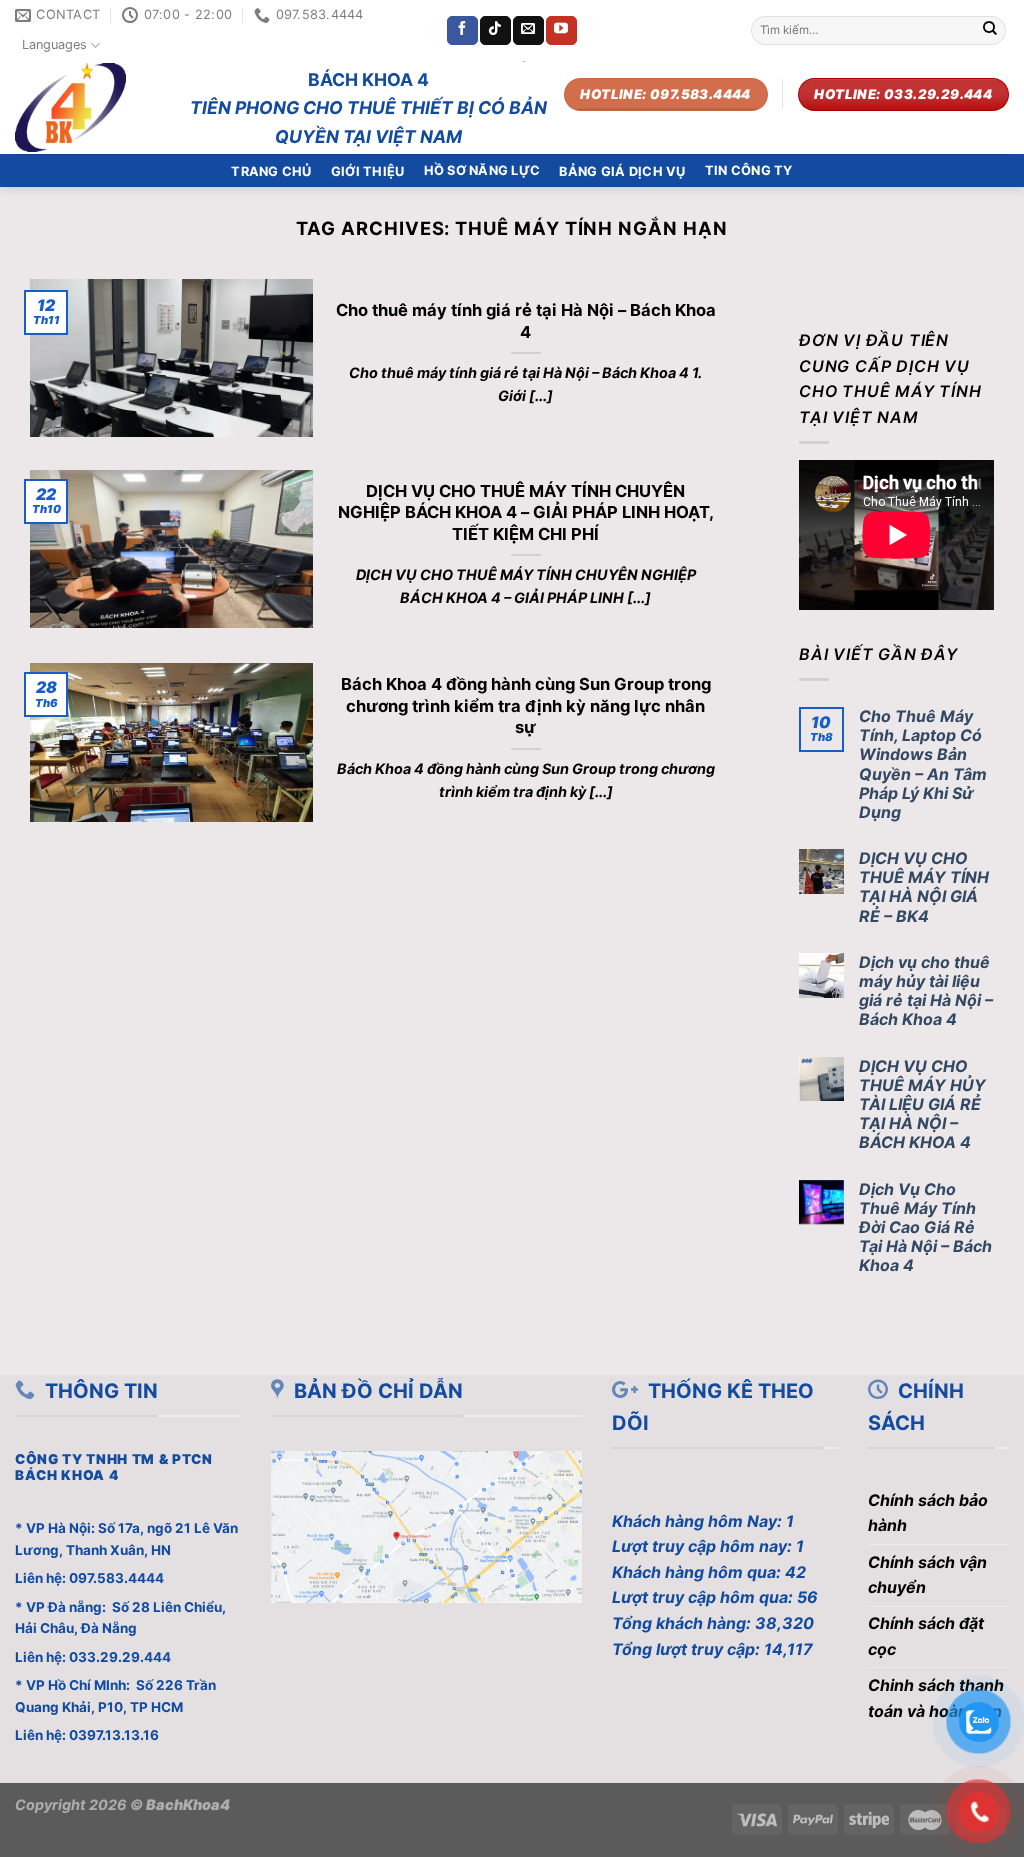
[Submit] (990, 31)
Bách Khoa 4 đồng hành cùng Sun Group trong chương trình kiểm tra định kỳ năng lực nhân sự (526, 705)
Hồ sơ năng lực (482, 170)
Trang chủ (271, 171)
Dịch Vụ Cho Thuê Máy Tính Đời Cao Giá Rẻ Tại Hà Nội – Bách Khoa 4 (925, 1228)
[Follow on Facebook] (462, 31)
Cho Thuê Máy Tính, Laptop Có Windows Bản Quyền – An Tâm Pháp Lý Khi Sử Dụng (923, 764)
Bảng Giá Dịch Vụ (622, 171)
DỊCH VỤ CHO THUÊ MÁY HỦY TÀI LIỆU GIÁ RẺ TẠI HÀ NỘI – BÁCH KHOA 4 (922, 1105)
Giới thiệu (368, 171)
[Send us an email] (528, 31)
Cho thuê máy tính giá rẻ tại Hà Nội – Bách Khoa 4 (526, 321)
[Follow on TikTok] (495, 31)
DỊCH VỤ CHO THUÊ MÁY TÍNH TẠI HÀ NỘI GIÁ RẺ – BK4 (924, 887)
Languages (54, 44)
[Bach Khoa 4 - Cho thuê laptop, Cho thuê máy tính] (83, 107)
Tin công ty (749, 170)
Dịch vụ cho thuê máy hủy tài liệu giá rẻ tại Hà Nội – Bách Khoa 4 (926, 991)
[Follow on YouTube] (561, 31)
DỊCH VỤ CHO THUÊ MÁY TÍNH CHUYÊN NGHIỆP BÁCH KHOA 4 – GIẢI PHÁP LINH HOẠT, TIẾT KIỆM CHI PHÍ (526, 512)
